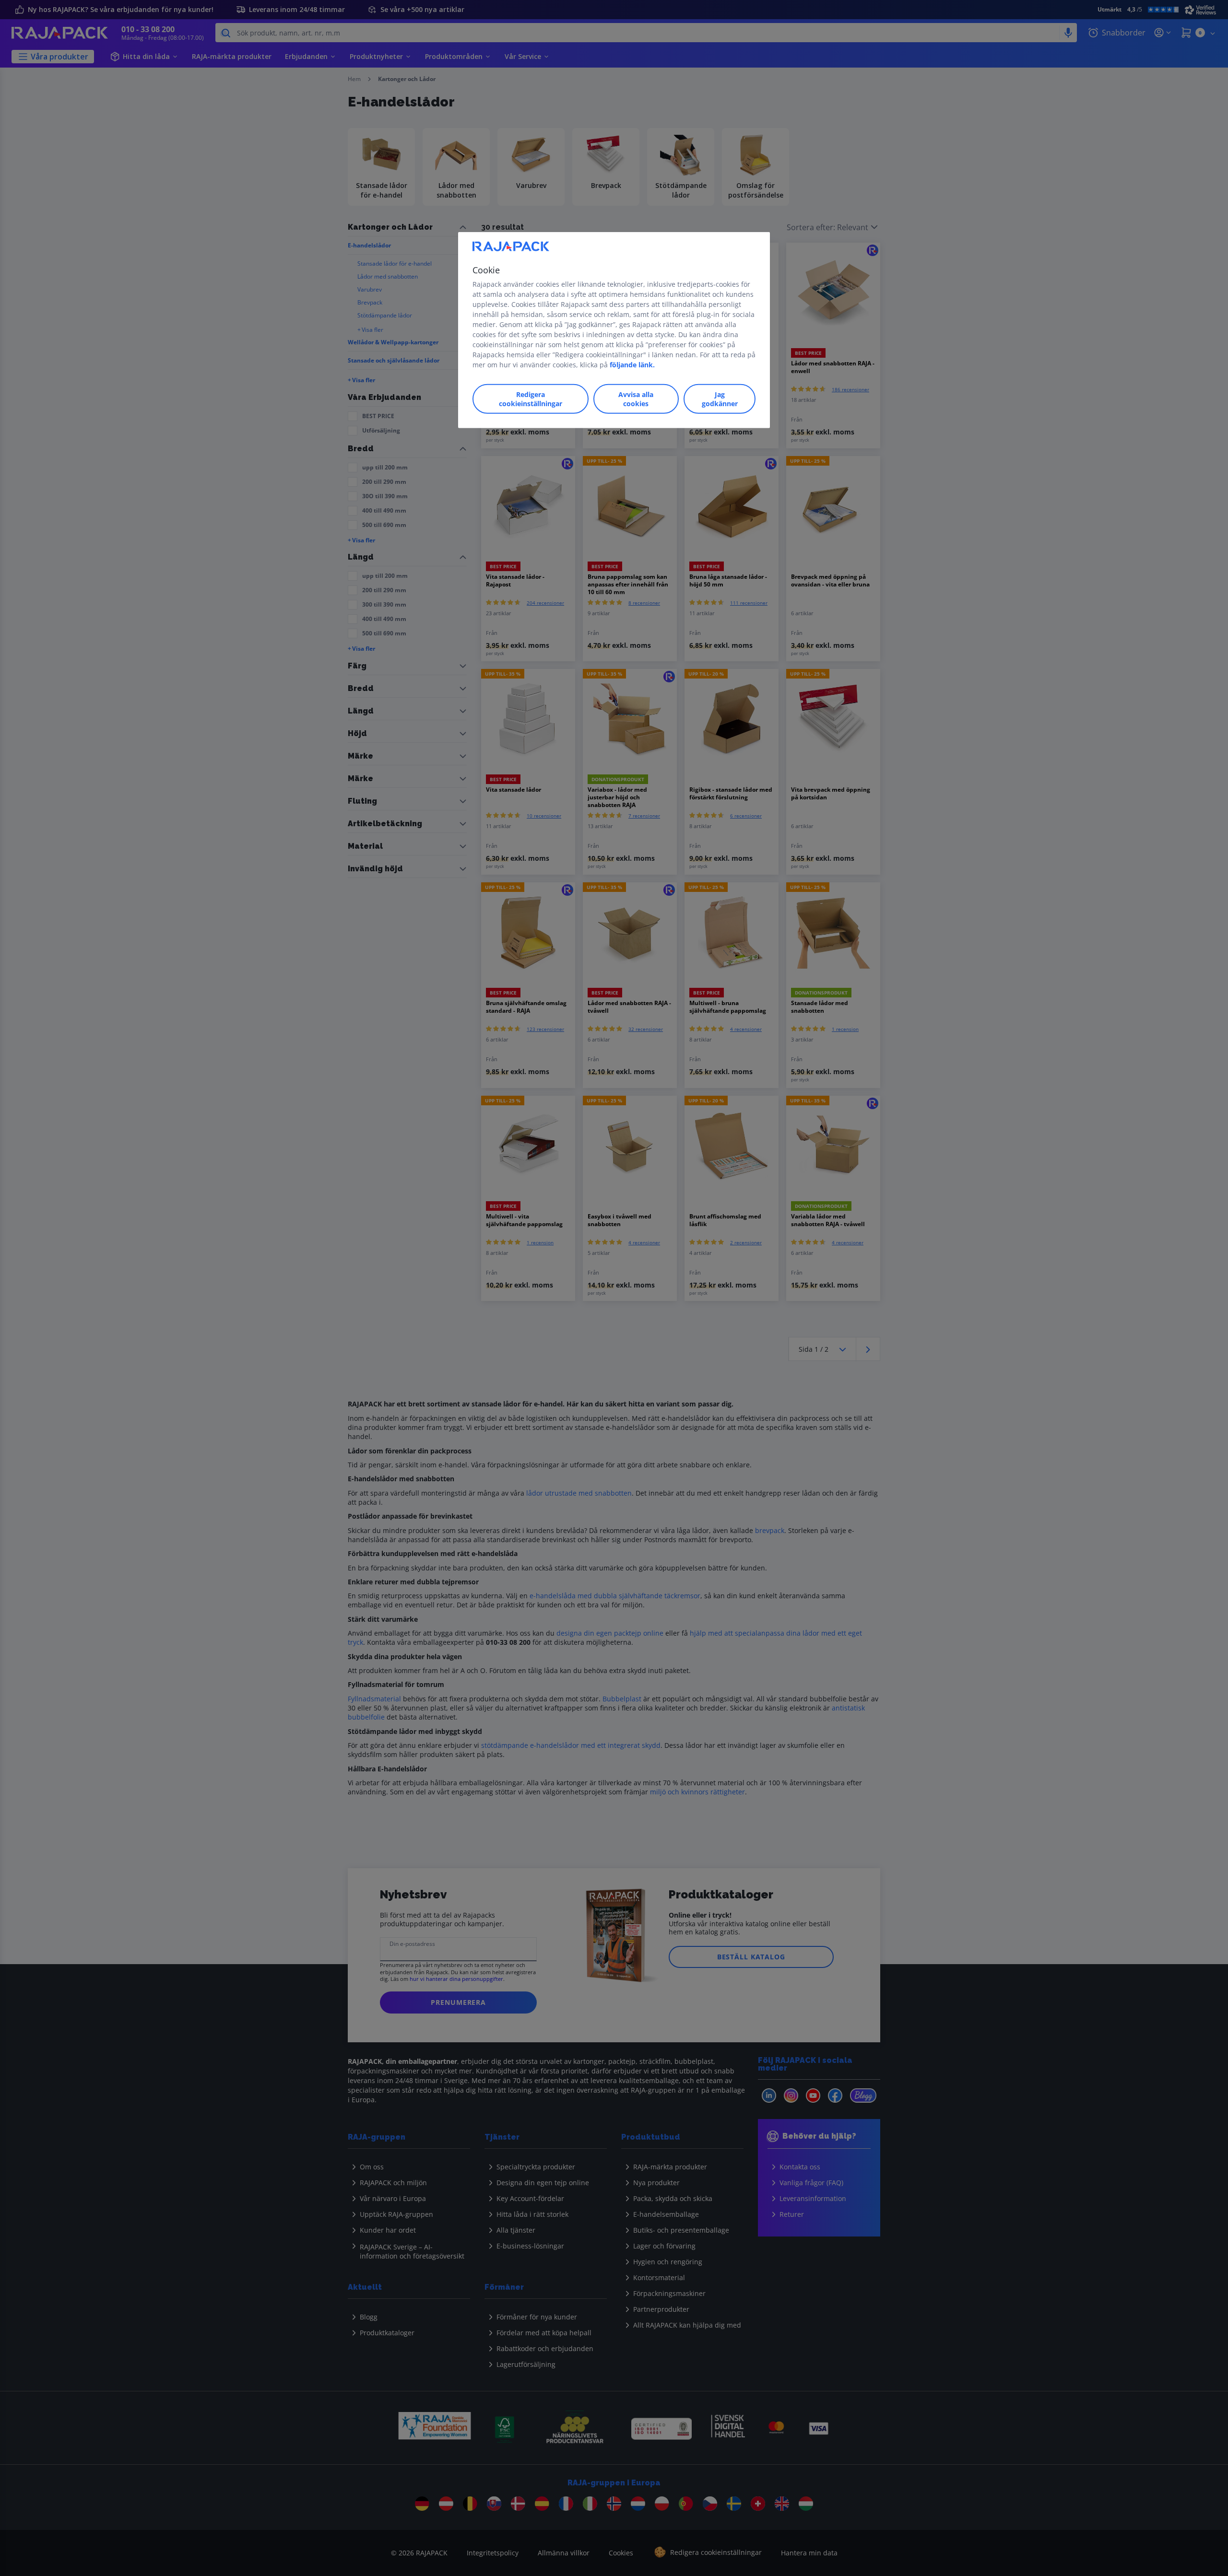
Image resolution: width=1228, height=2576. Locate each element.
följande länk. (632, 365)
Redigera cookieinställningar (531, 399)
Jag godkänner (720, 399)
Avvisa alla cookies (636, 399)
